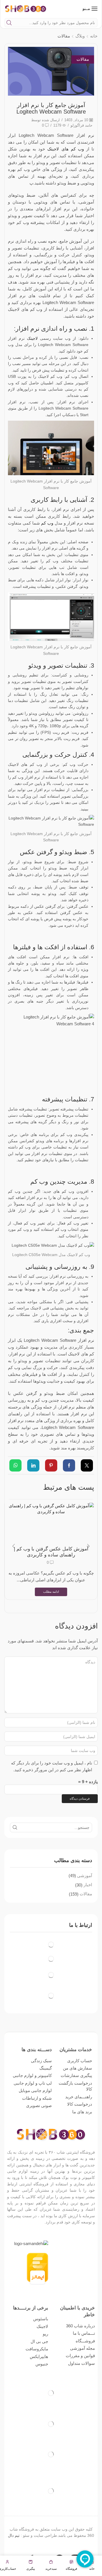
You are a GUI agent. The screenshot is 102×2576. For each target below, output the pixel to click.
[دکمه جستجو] (9, 23)
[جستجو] (15, 1827)
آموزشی (85, 1876)
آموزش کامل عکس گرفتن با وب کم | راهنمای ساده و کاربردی (51, 1552)
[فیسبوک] (69, 1466)
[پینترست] (51, 1466)
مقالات (64, 36)
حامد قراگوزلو (81, 125)
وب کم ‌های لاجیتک (67, 149)
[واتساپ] (17, 1466)
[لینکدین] (33, 1466)
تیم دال (14, 2535)
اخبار (88, 1885)
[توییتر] (85, 1466)
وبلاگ (80, 36)
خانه (94, 36)
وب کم (47, 523)
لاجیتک (32, 338)
